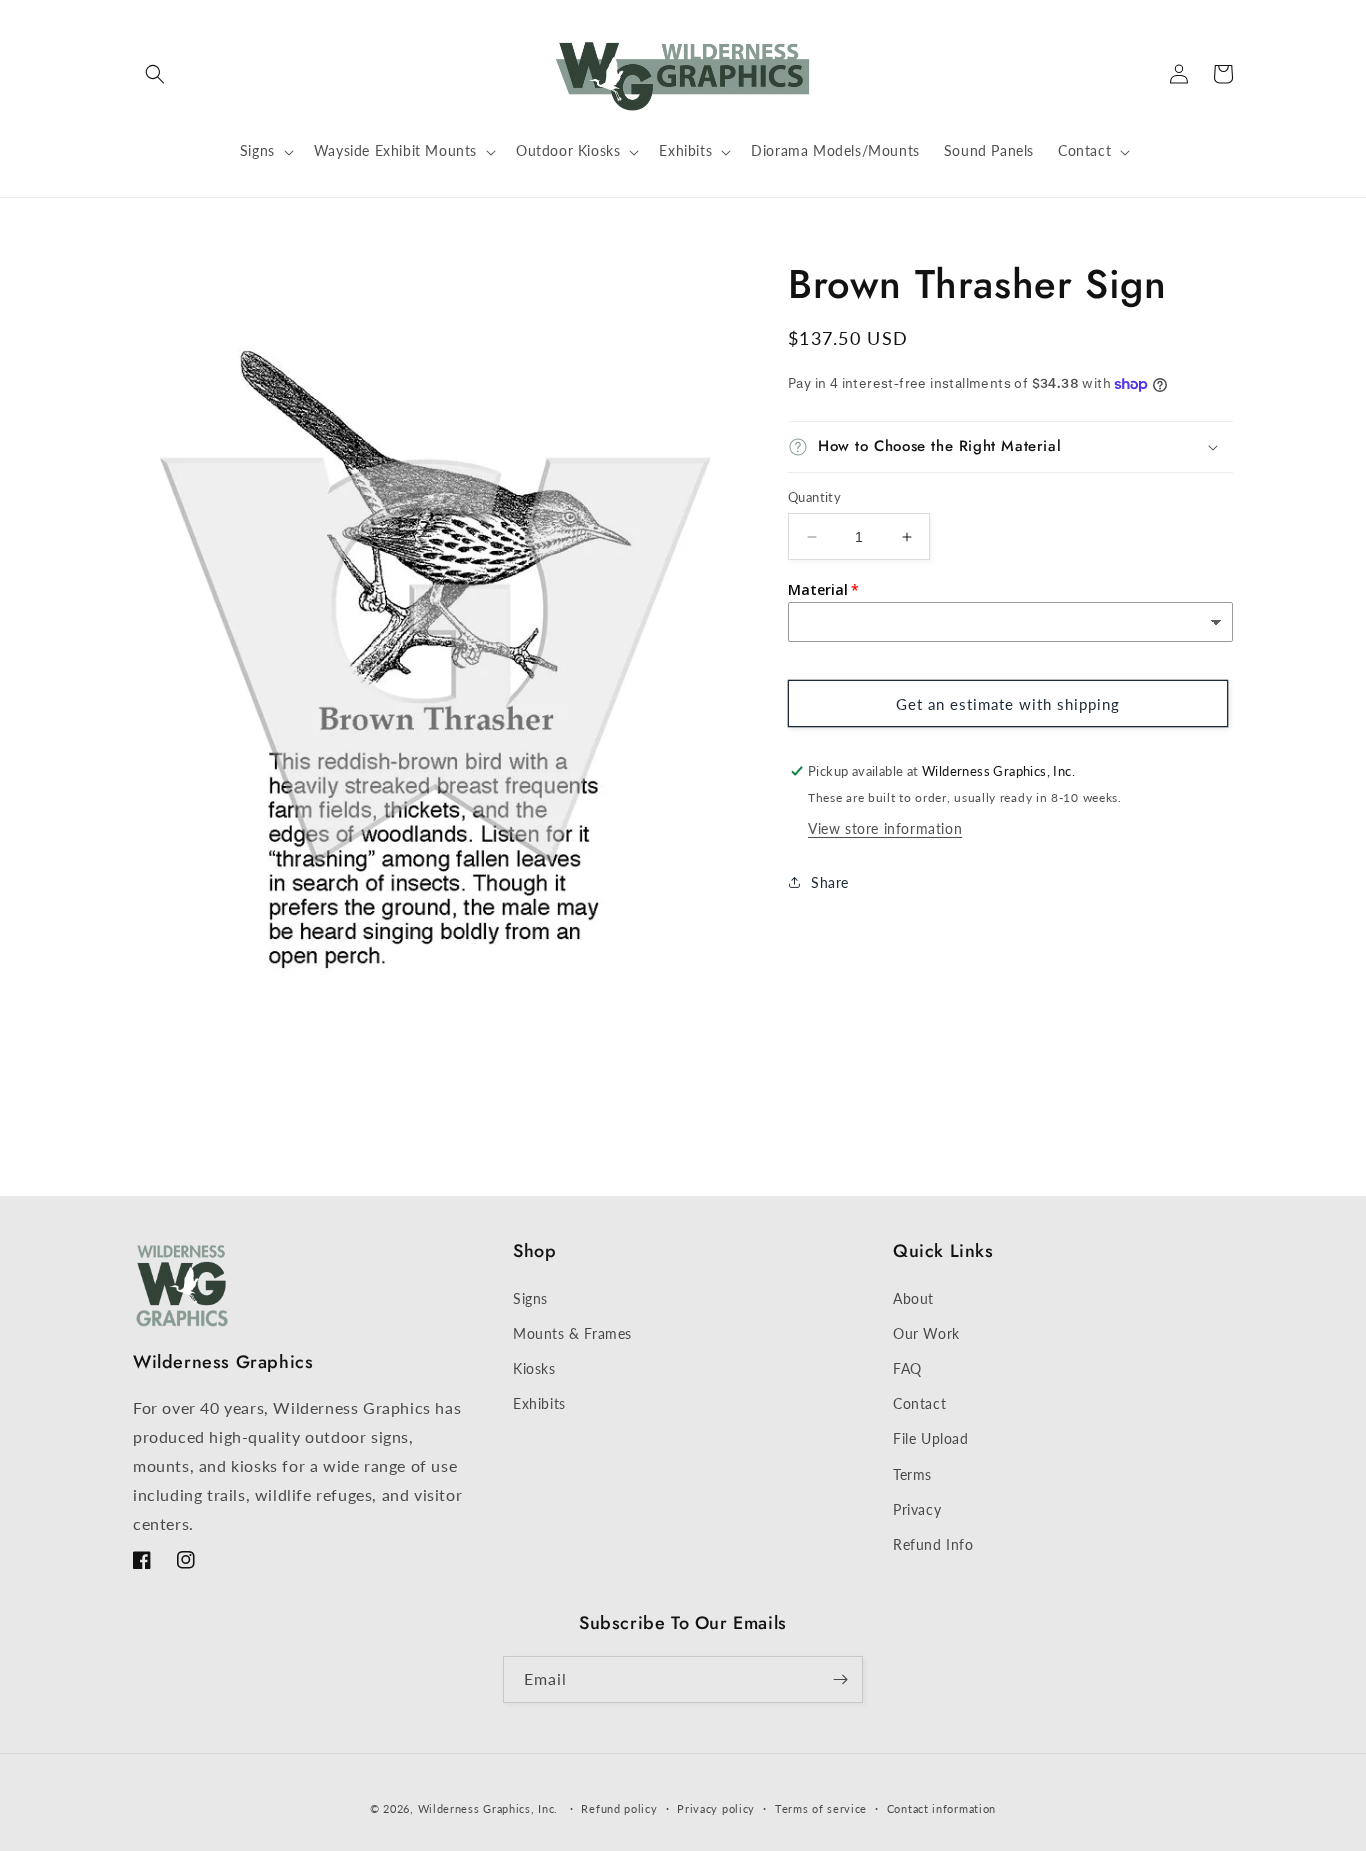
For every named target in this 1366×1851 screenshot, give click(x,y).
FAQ (907, 1368)
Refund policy (619, 1808)
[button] (155, 74)
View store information (885, 828)
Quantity (814, 497)
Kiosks (534, 1368)
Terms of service (821, 1808)
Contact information (941, 1808)
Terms (912, 1474)
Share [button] (830, 882)
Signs (530, 1298)
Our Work (926, 1333)
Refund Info (933, 1544)
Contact (919, 1403)
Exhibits (539, 1403)
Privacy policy (716, 1808)
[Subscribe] (840, 1679)
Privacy (917, 1509)
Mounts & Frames (572, 1333)
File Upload (931, 1438)
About (913, 1298)
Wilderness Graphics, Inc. (488, 1808)
